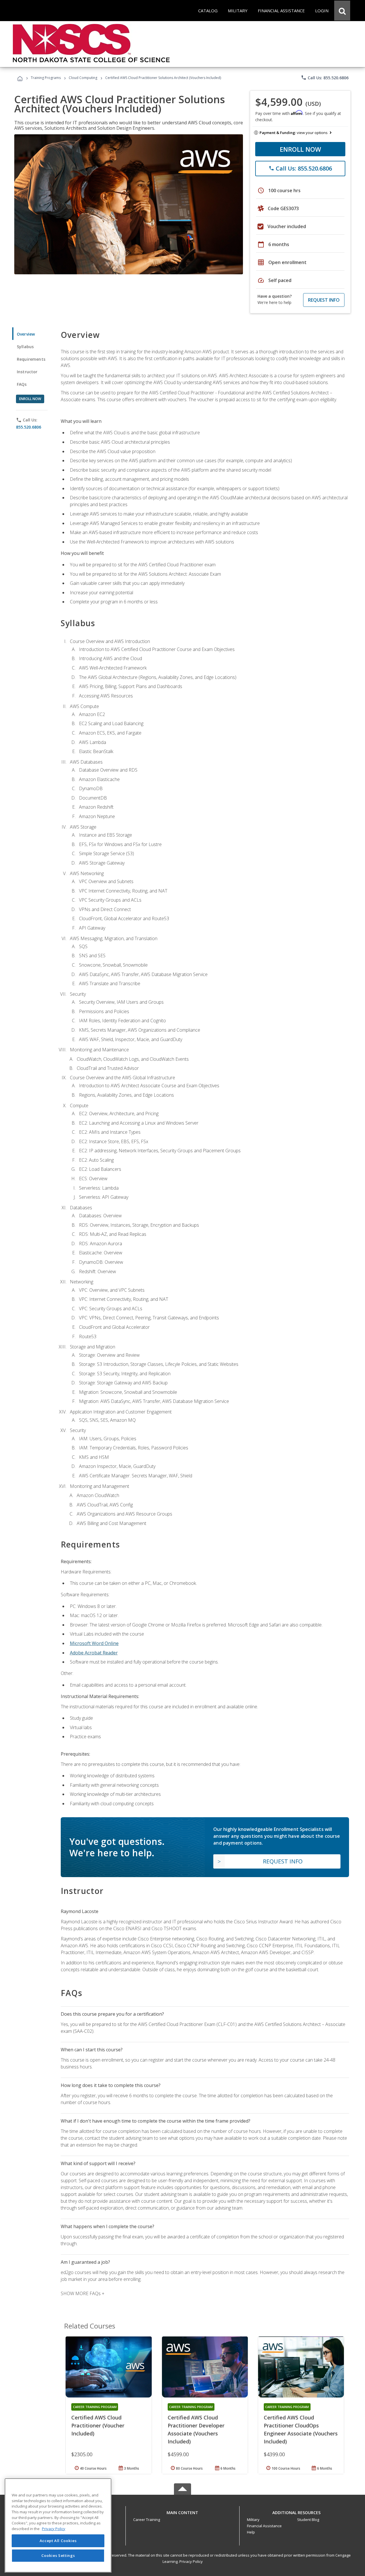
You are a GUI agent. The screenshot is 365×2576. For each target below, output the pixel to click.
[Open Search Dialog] (342, 11)
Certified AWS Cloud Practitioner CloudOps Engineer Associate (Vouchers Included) (301, 2429)
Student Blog (308, 2520)
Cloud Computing (83, 78)
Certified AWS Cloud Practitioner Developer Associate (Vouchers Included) (196, 2429)
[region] (58, 2525)
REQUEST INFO (324, 300)
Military (253, 2520)
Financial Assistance (264, 2526)
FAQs (22, 384)
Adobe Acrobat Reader (94, 1653)
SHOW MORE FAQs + (83, 2293)
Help (251, 2532)
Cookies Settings (58, 2555)
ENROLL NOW (300, 149)
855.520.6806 (29, 427)
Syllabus (25, 347)
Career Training (147, 2520)
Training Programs (46, 78)
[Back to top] (182, 2511)
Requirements (31, 359)
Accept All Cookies (58, 2541)
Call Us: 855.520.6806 (325, 78)
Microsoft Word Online (94, 1643)
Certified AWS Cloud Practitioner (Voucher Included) (98, 2425)
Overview (26, 334)
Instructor (27, 372)
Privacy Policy (191, 2561)
